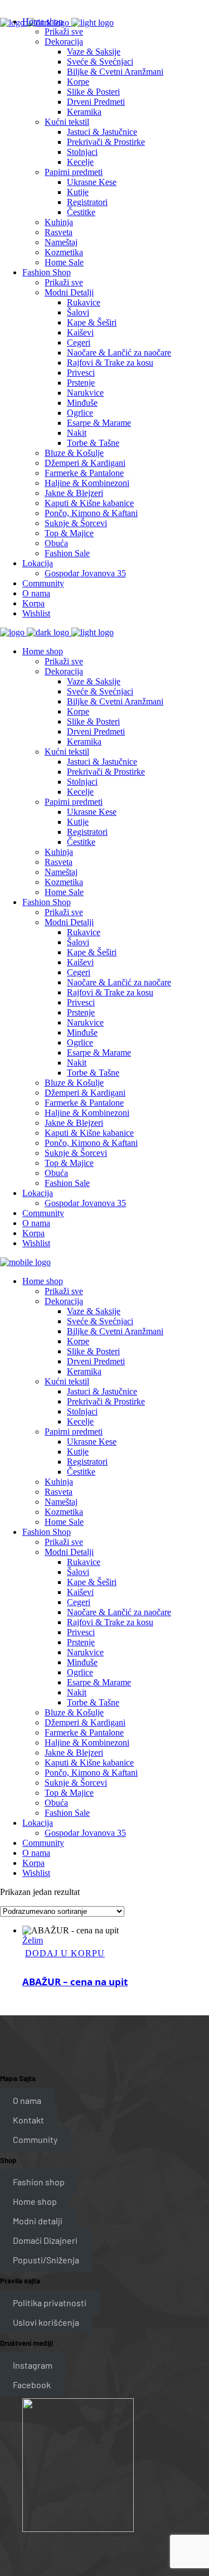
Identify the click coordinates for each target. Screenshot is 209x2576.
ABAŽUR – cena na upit (75, 1982)
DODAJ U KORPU (65, 1953)
